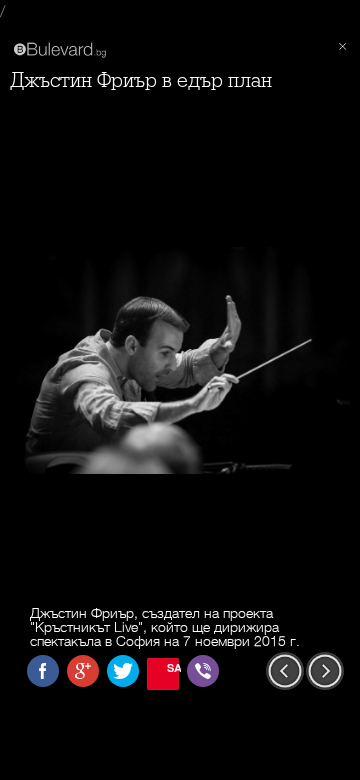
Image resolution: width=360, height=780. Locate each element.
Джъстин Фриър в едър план (141, 80)
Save (173, 667)
